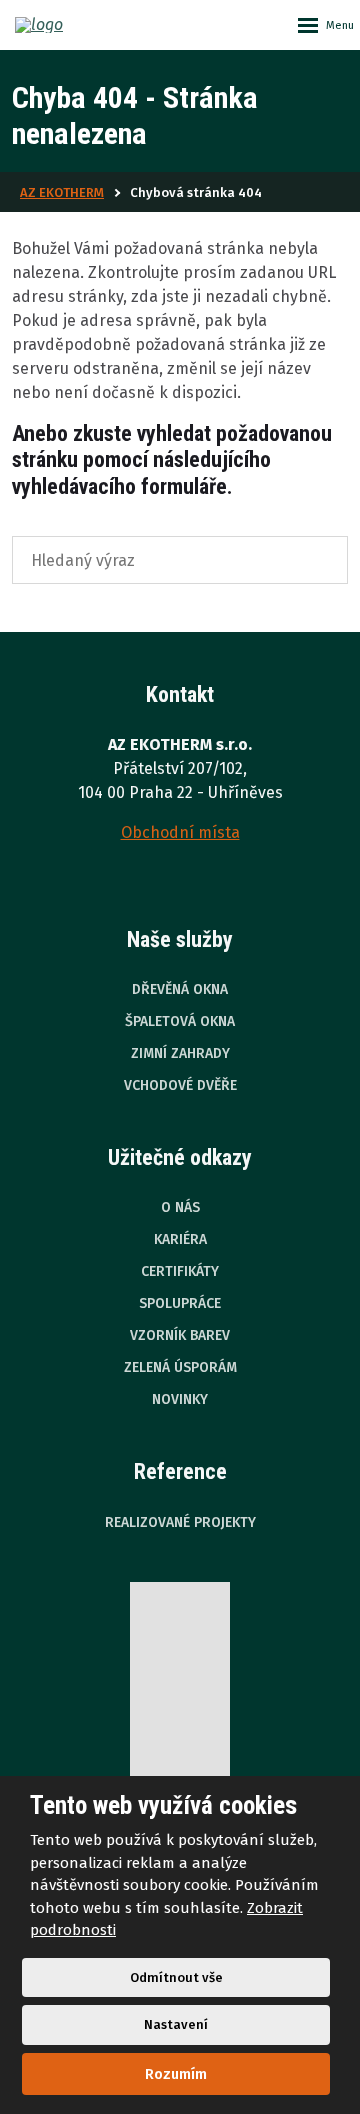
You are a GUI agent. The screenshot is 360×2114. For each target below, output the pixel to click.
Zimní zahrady (180, 1053)
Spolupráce (180, 1303)
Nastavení (176, 2024)
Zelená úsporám (180, 1367)
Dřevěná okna (180, 989)
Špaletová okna (180, 1021)
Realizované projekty (180, 1522)
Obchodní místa (180, 832)
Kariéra (180, 1239)
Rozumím (176, 2074)
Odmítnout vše (176, 1977)
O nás (180, 1207)
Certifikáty (180, 1271)
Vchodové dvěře (180, 1085)
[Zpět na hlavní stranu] (65, 25)
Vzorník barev (180, 1335)
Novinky (180, 1399)
